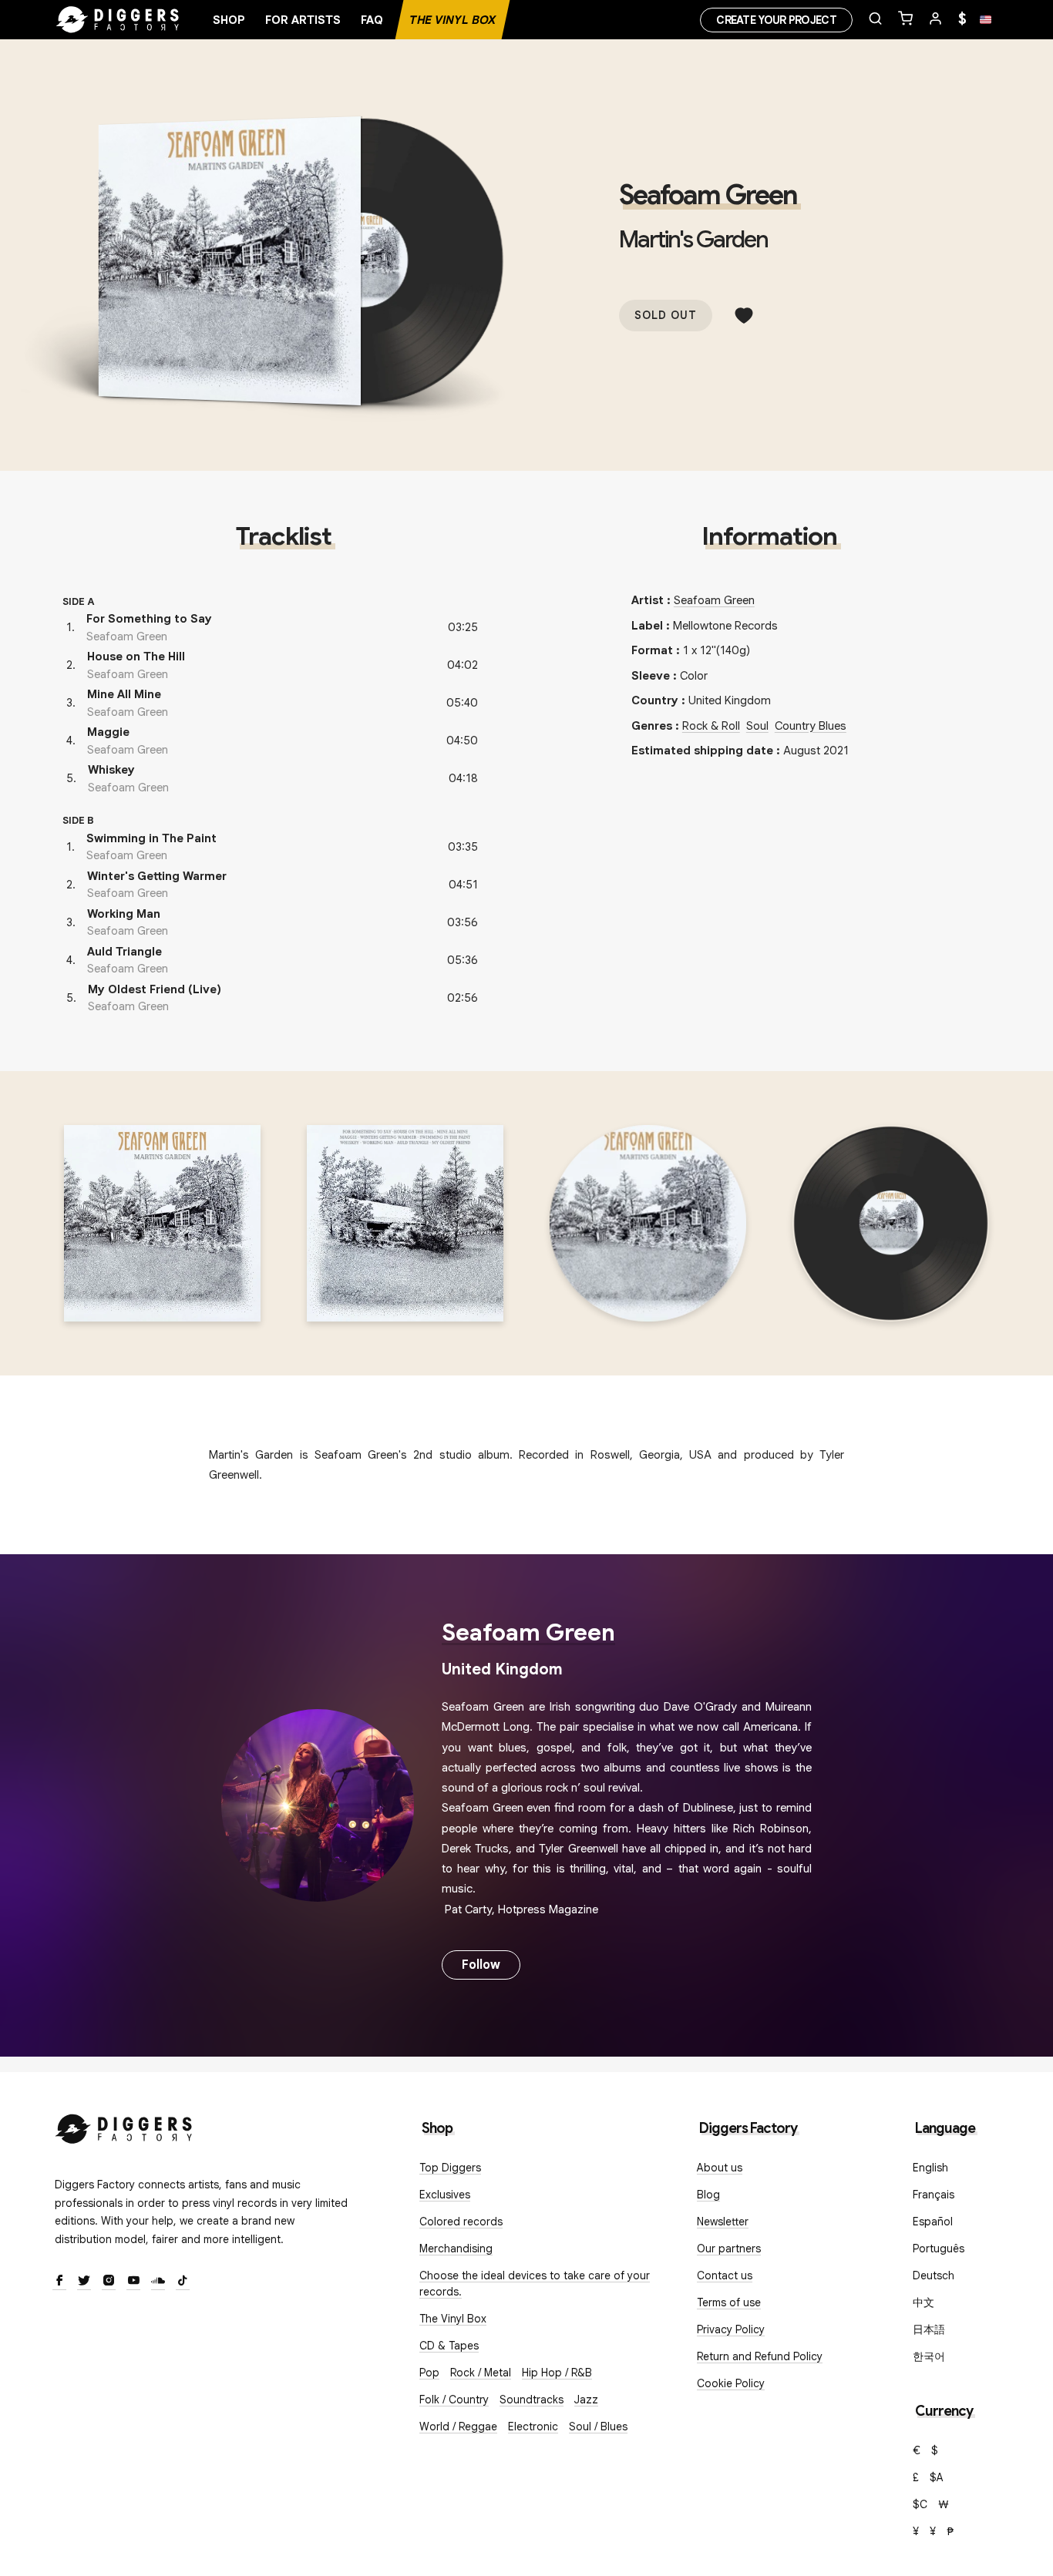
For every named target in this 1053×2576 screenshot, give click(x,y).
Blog (708, 2195)
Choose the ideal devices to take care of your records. (535, 2284)
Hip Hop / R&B (557, 2373)
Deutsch (934, 2275)
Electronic (533, 2427)
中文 (923, 2302)
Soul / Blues (598, 2427)
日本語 (929, 2329)
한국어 (929, 2356)
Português (939, 2249)
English (930, 2168)
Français (934, 2195)
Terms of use (729, 2302)
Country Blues (811, 726)
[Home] (118, 20)
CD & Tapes (449, 2346)
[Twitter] (84, 2282)
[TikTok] (183, 2282)
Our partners (729, 2249)
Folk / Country (454, 2400)
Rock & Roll (711, 726)
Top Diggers (450, 2168)
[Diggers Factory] (124, 2126)
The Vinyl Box (452, 20)
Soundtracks (532, 2400)
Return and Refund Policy (760, 2356)
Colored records (461, 2222)
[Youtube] (133, 2282)
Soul (757, 726)
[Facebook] (59, 2282)
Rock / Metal (481, 2373)
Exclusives (445, 2195)
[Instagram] (109, 2282)
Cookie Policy (731, 2383)
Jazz (586, 2400)
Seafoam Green (708, 195)
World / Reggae (458, 2427)
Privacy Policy (731, 2329)
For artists (303, 20)
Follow (481, 1965)
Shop (229, 20)
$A (937, 2477)
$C (920, 2504)
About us (720, 2168)
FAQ (372, 20)
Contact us (725, 2275)
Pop (429, 2373)
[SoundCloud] (158, 2282)
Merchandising (456, 2249)
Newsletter (723, 2222)
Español (933, 2222)
